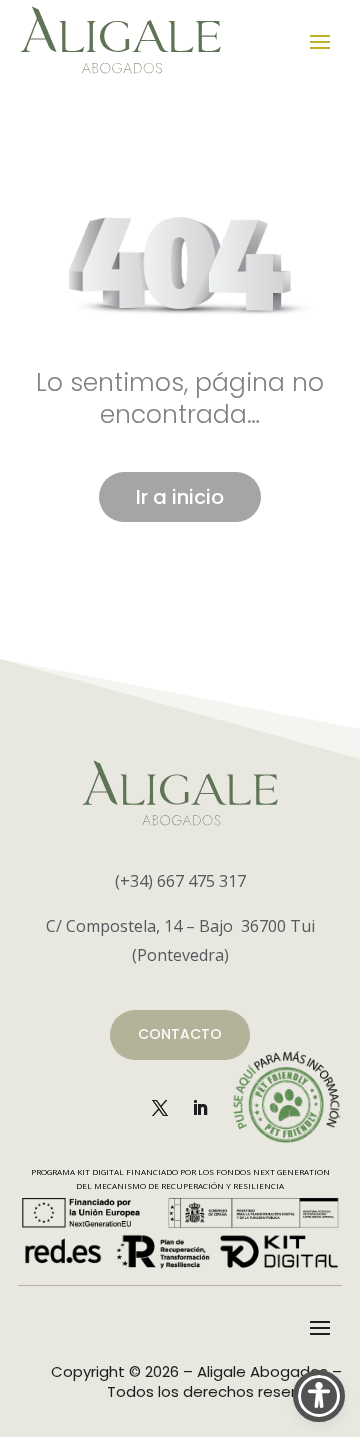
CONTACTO (180, 1034)
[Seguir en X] (160, 1108)
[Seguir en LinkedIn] (200, 1108)
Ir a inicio (180, 497)
